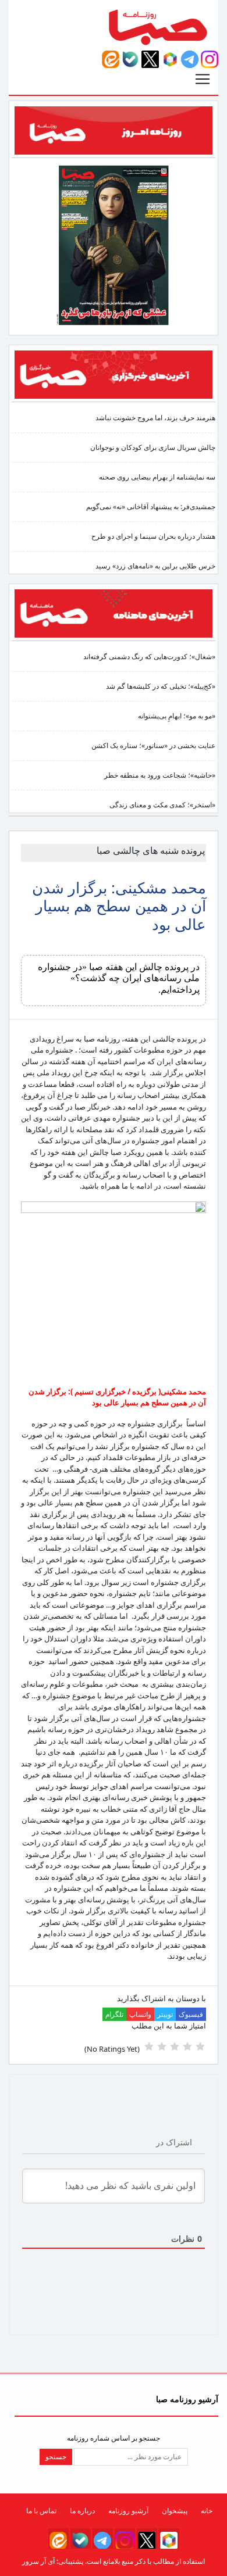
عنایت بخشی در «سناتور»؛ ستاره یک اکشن (153, 745)
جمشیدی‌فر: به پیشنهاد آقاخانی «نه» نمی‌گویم (151, 507)
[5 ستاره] (149, 2047)
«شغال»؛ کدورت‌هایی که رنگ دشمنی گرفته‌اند (149, 656)
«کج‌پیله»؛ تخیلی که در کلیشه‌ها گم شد (161, 686)
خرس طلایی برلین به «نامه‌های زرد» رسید (155, 566)
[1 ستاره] (200, 2047)
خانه (207, 2511)
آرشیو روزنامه (128, 2511)
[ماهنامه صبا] (114, 612)
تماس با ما (41, 2511)
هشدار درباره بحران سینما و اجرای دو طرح (153, 536)
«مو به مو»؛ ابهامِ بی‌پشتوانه (177, 716)
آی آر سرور (38, 2561)
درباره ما (82, 2511)
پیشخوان (175, 2511)
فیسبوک (191, 2014)
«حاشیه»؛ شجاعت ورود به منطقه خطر (160, 775)
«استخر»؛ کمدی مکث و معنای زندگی (162, 805)
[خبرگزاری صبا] (114, 373)
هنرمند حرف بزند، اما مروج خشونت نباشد (155, 418)
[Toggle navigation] (203, 79)
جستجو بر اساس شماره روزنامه (114, 2438)
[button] (210, 59)
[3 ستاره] (175, 2047)
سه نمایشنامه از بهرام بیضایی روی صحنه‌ (157, 477)
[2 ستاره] (187, 2047)
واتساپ (140, 2014)
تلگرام (114, 2014)
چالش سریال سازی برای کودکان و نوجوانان (153, 447)
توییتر (165, 2014)
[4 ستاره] (162, 2047)
